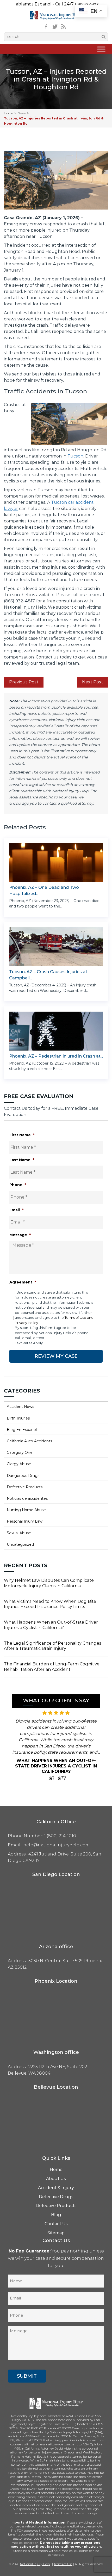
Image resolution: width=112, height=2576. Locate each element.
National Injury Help (35, 2564)
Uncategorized (20, 1544)
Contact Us (56, 2224)
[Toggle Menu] (101, 49)
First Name (22, 1135)
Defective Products (25, 1487)
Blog (56, 2215)
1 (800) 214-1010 (87, 4)
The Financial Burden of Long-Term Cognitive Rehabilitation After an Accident (52, 1667)
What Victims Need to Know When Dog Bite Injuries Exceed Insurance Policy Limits (50, 1604)
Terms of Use (63, 2564)
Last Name (22, 1160)
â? (52, 1778)
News (22, 113)
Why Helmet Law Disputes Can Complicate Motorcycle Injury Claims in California (49, 1583)
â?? (62, 1778)
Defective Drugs (56, 2197)
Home (8, 113)
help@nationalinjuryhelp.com (57, 1845)
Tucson (75, 456)
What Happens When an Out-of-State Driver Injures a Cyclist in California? (51, 1625)
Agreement (23, 1282)
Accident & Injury (56, 2188)
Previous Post (24, 682)
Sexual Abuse (19, 1533)
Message (20, 1235)
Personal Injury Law (25, 1521)
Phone (18, 1185)
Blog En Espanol (22, 1430)
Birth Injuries (18, 1418)
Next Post (92, 682)
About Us (56, 2179)
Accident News (20, 1407)
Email (16, 1210)
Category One (20, 1452)
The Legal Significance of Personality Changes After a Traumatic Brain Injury (53, 1646)
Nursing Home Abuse (26, 1510)
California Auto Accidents (29, 1441)
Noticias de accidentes (27, 1498)
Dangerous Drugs (23, 1476)
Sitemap (56, 2233)
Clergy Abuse (19, 1464)
